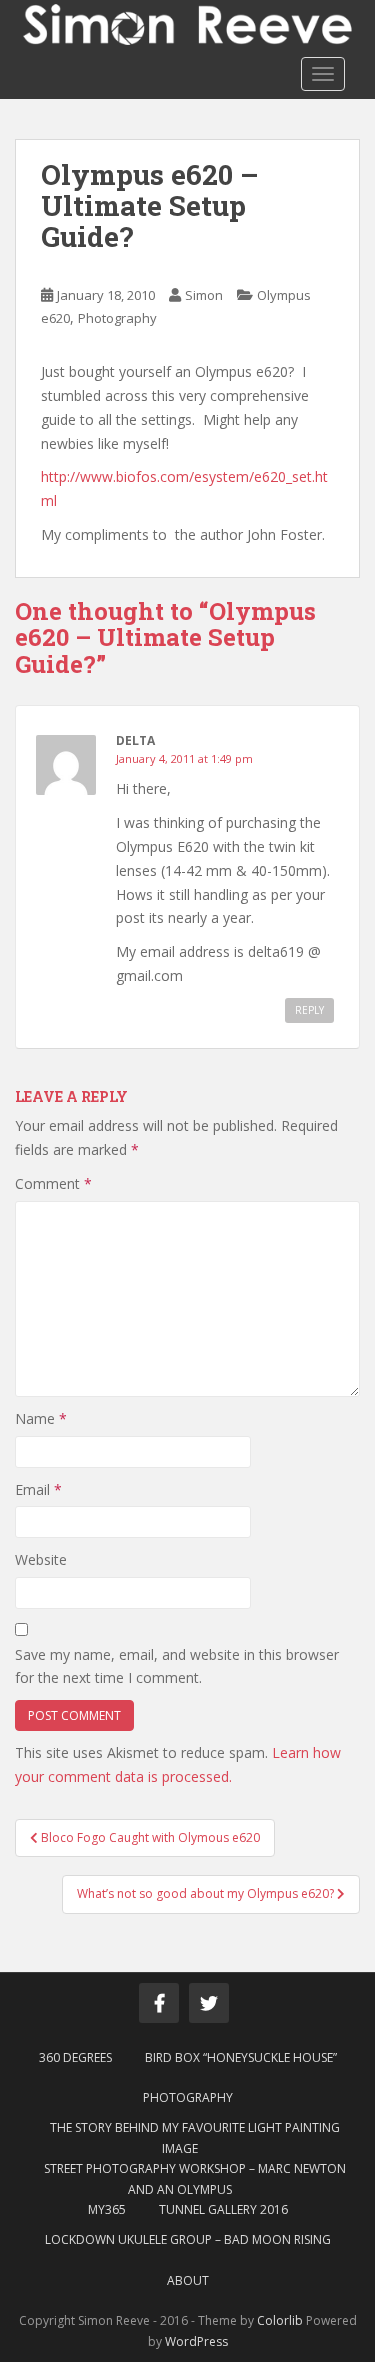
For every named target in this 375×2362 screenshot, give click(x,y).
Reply (309, 1010)
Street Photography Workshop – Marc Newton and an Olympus (195, 2178)
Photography (117, 318)
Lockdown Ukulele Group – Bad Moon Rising (188, 2239)
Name (41, 1418)
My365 (107, 2209)
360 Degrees (75, 2057)
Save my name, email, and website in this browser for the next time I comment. (177, 1666)
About (188, 2280)
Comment (53, 1183)
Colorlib (280, 2320)
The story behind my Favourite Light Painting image (195, 2137)
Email (38, 1489)
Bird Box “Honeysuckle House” (241, 2057)
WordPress (196, 2341)
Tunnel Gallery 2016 (223, 2209)
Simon (204, 295)
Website (41, 1559)
